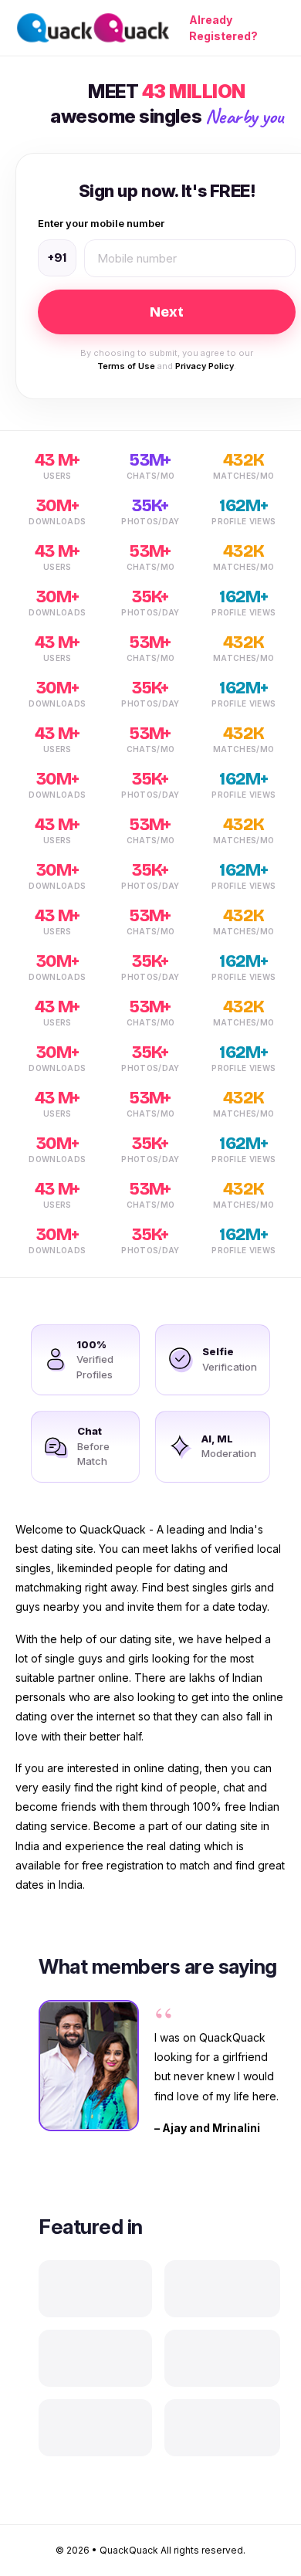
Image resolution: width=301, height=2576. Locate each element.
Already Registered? (223, 28)
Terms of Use (126, 366)
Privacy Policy (205, 366)
